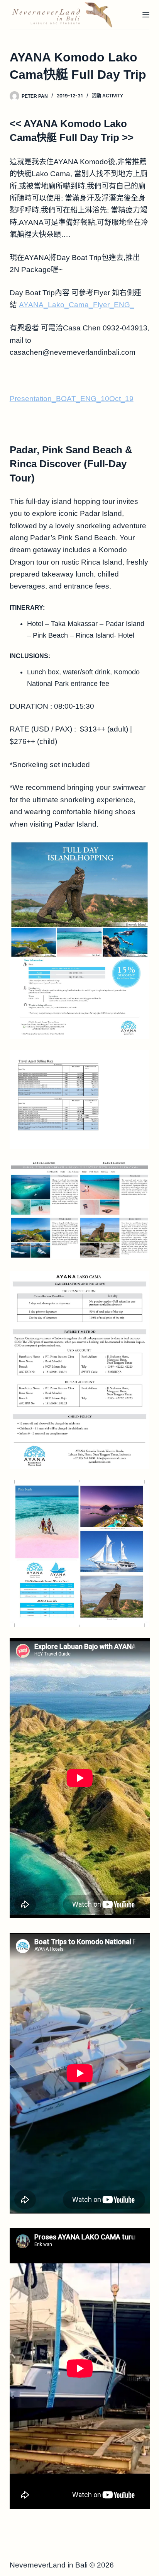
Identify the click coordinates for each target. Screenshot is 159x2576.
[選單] (146, 15)
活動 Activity (107, 96)
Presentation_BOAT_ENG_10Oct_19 (72, 399)
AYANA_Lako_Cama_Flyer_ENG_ (77, 305)
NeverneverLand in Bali (49, 2565)
